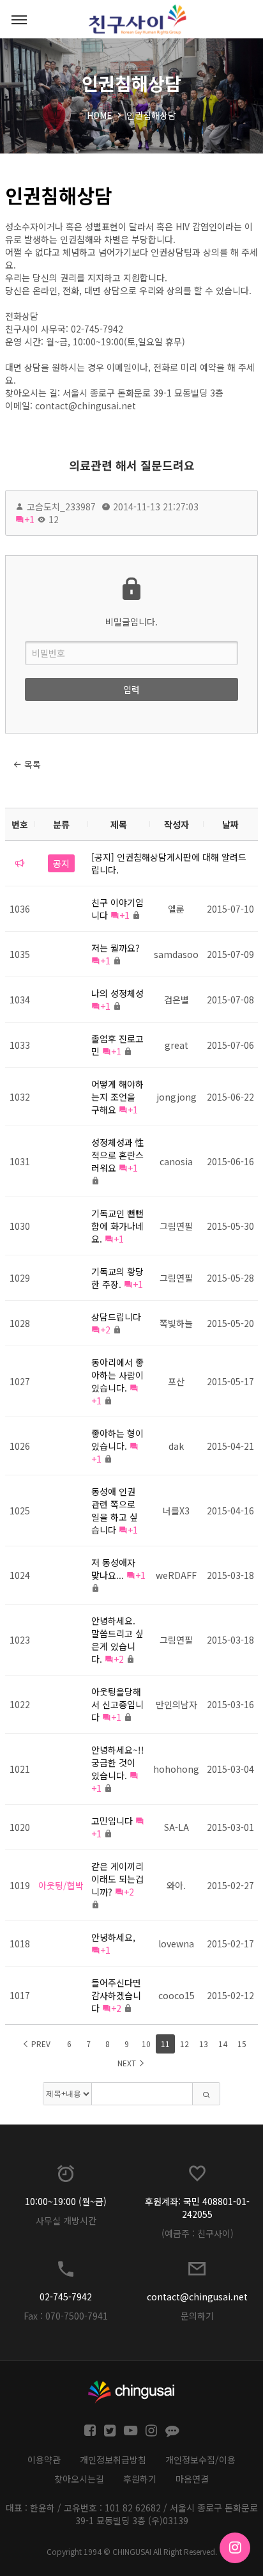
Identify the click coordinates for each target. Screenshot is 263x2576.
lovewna (176, 1944)
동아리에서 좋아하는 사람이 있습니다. (117, 1375)
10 (146, 2044)
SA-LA (177, 1827)
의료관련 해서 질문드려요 (132, 465)
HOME (100, 115)
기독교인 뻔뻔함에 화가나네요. (117, 1226)
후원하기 (140, 2479)
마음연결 (192, 2479)
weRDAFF (176, 1575)
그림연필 (176, 1226)
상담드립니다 (116, 1317)
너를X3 (176, 1511)
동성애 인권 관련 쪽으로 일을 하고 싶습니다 (115, 1511)
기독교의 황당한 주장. (117, 1278)
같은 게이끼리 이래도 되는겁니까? (117, 1879)
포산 (176, 1381)
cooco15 (177, 1995)
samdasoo (176, 954)
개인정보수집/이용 (200, 2460)
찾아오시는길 (79, 2479)
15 (242, 2044)
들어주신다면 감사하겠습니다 (116, 1995)
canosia (176, 1161)
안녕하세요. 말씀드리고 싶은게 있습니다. (117, 1640)
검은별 (177, 1000)
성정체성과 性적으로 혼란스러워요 (118, 1155)
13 (204, 2044)
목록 (31, 764)
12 (184, 2044)
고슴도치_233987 (61, 507)
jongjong (177, 1097)
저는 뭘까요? (116, 948)
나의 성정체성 (117, 993)
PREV (40, 2044)
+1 (29, 519)
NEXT (128, 2063)
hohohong (176, 1769)
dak (176, 1446)
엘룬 (176, 909)
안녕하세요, (113, 1937)
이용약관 (44, 2460)
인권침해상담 (151, 115)
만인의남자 (177, 1704)
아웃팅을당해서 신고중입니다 (117, 1704)
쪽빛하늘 (176, 1323)
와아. (176, 1885)
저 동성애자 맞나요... (113, 1569)
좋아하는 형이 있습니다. (117, 1440)
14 (223, 2044)
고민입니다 (112, 1821)
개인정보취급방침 (113, 2460)
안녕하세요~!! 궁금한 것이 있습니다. (118, 1763)
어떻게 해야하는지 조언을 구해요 (117, 1097)
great (177, 1045)
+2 (105, 1330)
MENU (19, 19)
